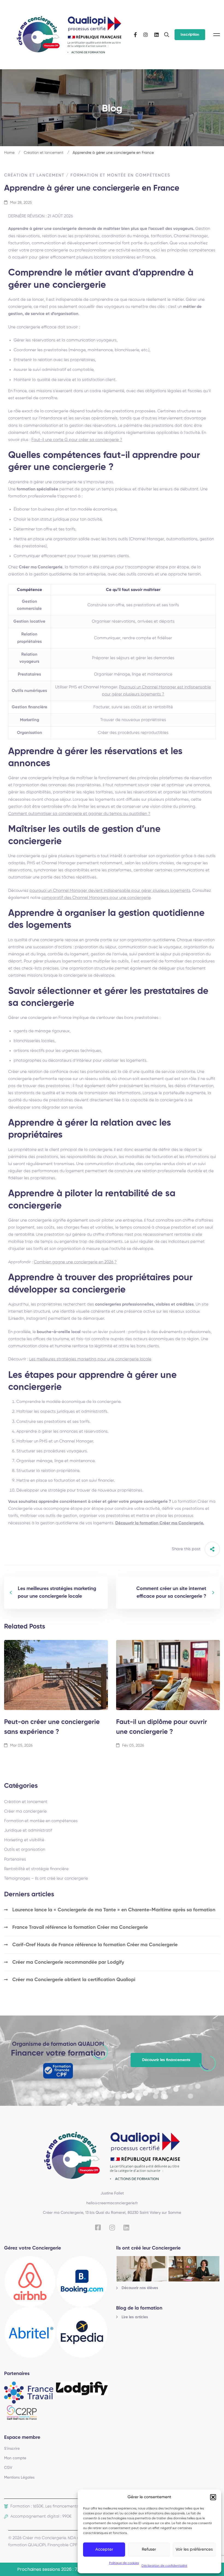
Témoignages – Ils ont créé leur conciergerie (46, 1878)
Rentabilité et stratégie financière (36, 1869)
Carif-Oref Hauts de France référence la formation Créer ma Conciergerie (95, 1945)
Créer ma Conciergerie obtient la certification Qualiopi (74, 1980)
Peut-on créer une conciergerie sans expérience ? (52, 1727)
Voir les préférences (194, 2549)
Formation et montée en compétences (120, 175)
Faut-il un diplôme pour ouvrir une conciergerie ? (162, 1727)
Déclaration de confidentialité (164, 2566)
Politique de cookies (124, 2563)
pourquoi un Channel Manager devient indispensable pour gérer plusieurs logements (110, 891)
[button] (213, 2497)
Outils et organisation (25, 1850)
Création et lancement (44, 153)
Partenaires (15, 1859)
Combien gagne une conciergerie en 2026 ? (75, 1262)
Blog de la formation (139, 2308)
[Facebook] (135, 35)
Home (9, 153)
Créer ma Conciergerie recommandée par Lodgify (68, 1962)
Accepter (104, 2549)
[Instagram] (146, 35)
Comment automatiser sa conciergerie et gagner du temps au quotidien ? (79, 814)
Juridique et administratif (28, 1830)
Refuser (149, 2549)
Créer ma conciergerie (25, 1811)
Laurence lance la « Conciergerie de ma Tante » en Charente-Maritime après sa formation (114, 1910)
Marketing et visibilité (24, 1840)
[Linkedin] (157, 35)
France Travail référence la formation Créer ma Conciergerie (80, 1927)
